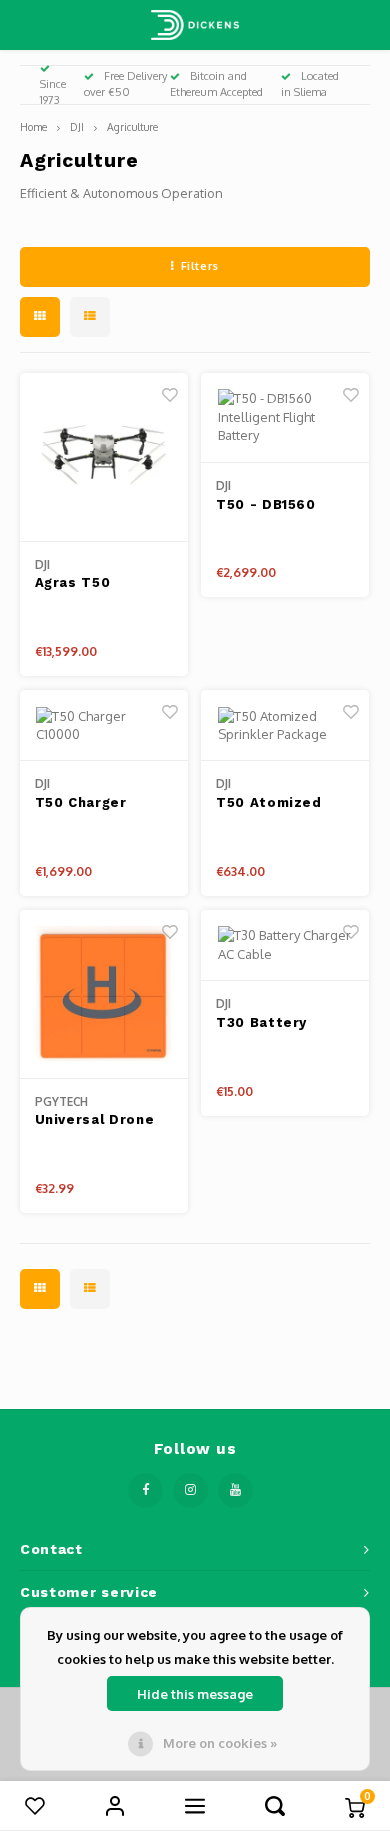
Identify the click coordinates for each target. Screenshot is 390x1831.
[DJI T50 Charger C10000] (104, 726)
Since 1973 (53, 92)
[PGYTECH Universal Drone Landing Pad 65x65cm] (104, 994)
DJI (77, 126)
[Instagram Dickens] (190, 1490)
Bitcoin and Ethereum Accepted (216, 84)
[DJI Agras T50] (104, 457)
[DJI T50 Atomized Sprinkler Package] (285, 726)
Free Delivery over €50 (126, 84)
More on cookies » (220, 1743)
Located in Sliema (310, 84)
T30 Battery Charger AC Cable (280, 1024)
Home (33, 126)
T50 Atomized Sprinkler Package (284, 804)
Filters (200, 266)
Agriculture (132, 126)
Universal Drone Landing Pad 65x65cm (95, 1121)
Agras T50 (73, 582)
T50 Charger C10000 (81, 804)
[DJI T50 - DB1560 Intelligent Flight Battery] (285, 418)
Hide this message (195, 1694)
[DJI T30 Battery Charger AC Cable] (285, 946)
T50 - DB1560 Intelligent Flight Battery (279, 506)
